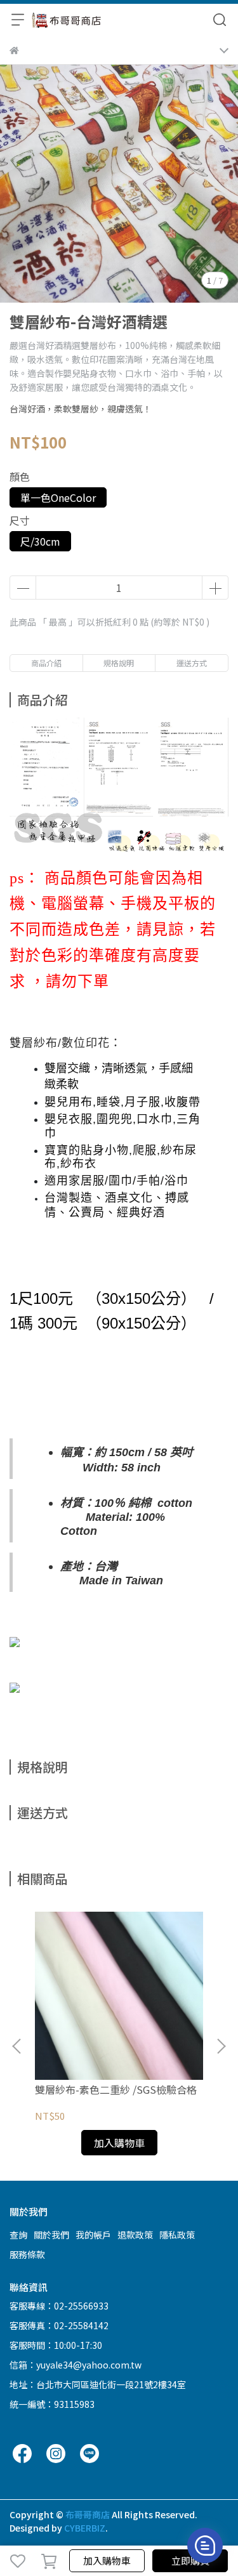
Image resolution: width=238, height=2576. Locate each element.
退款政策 (135, 2235)
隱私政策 (177, 2235)
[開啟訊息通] (205, 2546)
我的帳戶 (93, 2235)
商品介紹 (46, 663)
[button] (221, 2046)
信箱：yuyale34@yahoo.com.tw (76, 2365)
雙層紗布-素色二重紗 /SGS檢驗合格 (116, 2089)
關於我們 (51, 2235)
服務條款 (27, 2254)
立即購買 (190, 2560)
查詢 (18, 2235)
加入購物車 (107, 2560)
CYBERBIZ (85, 2528)
